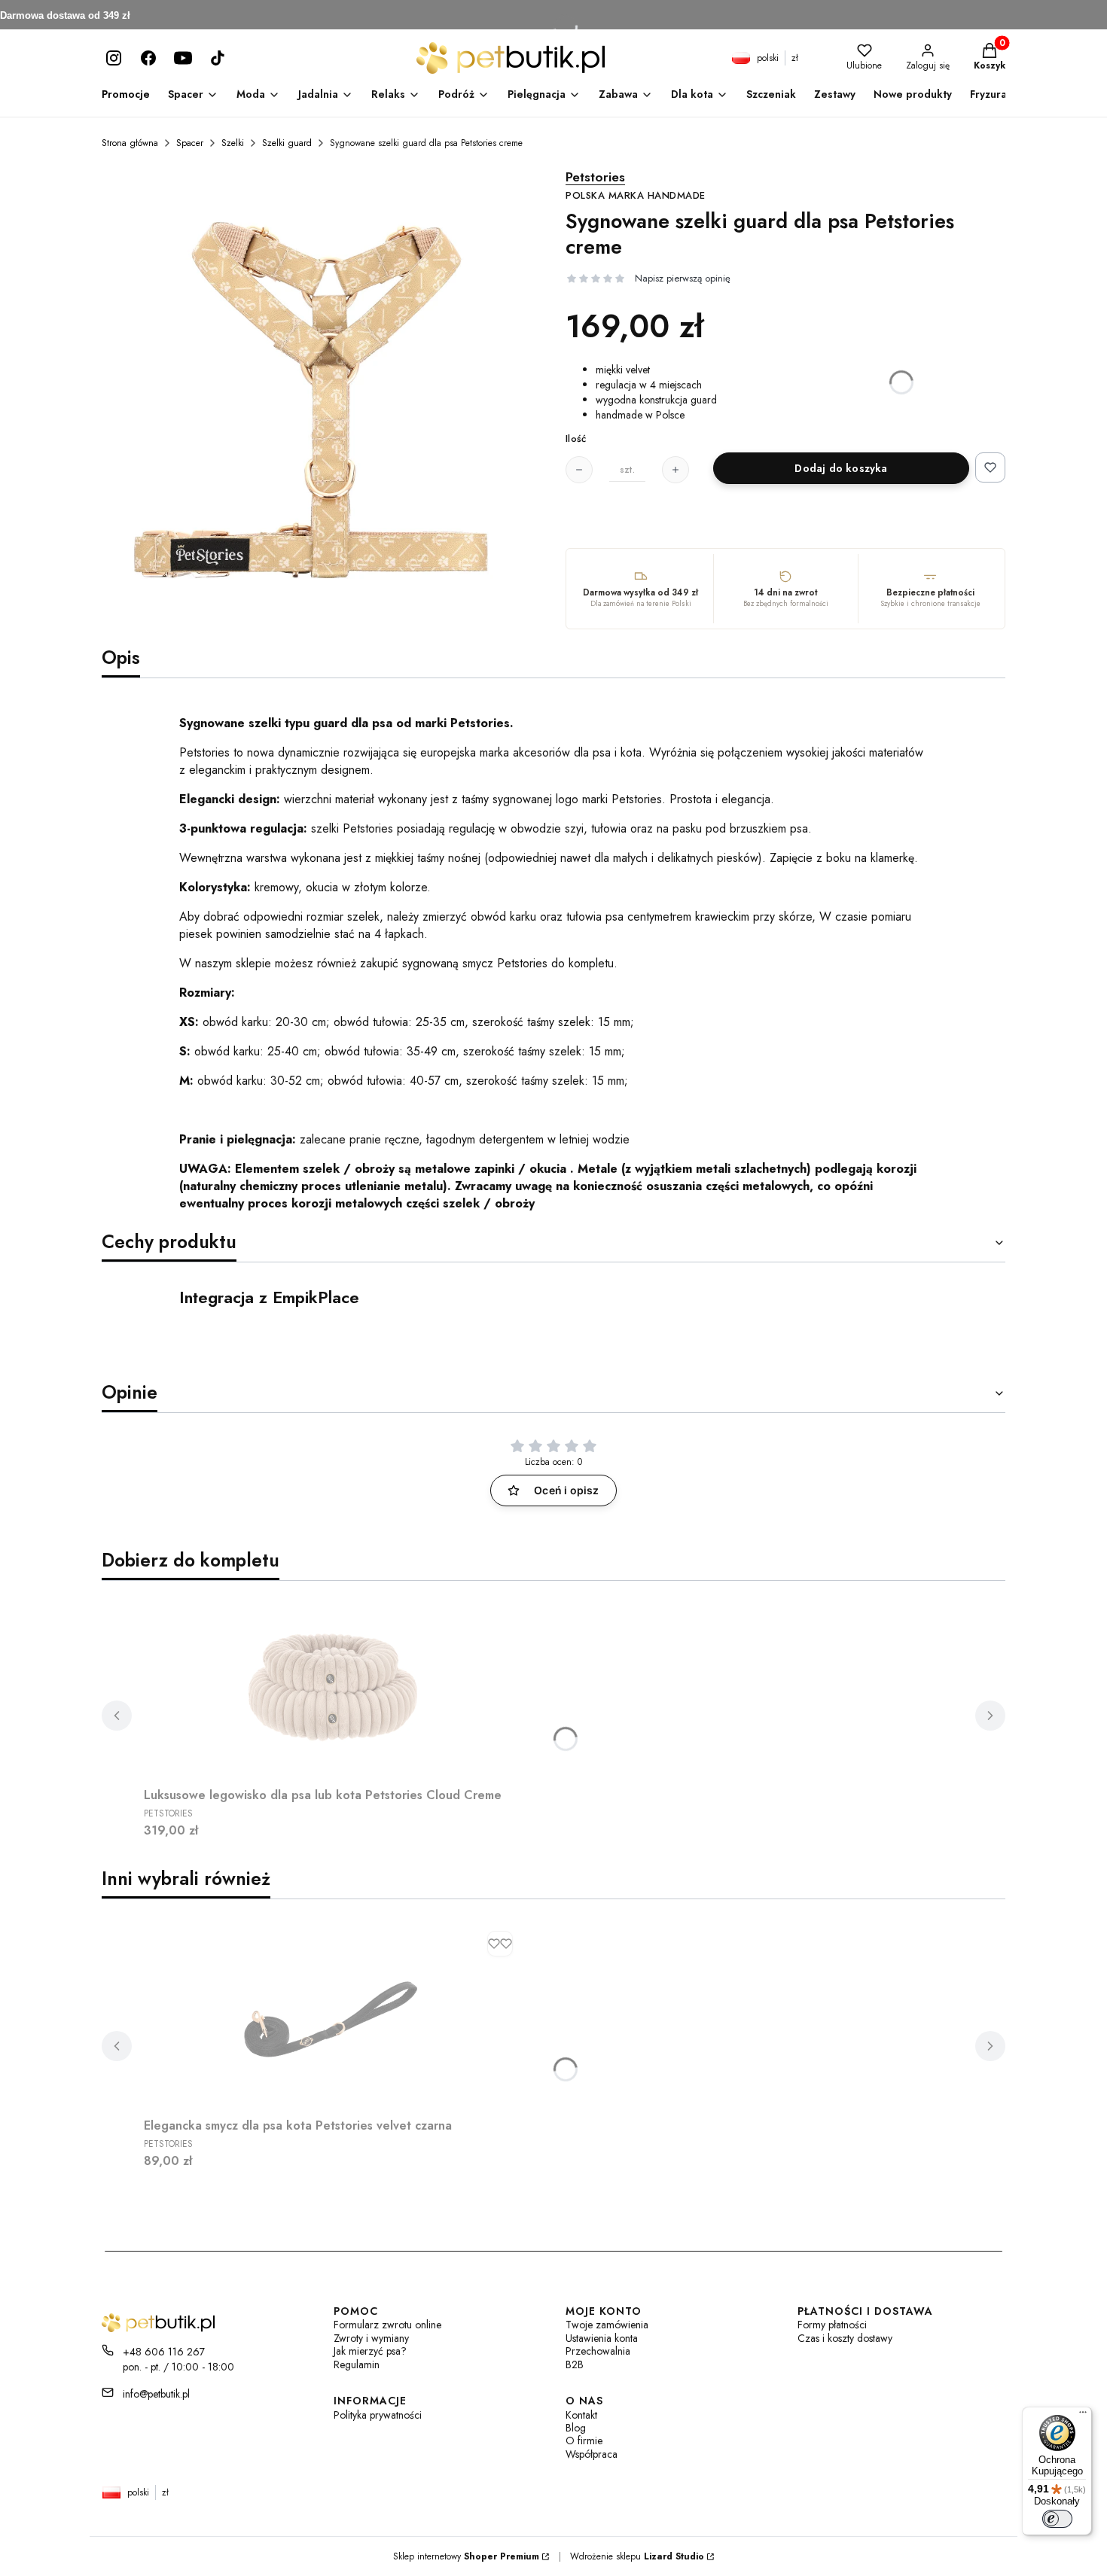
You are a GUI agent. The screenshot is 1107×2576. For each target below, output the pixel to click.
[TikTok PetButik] (218, 58)
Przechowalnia (598, 2351)
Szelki (233, 143)
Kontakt (581, 2415)
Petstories (636, 186)
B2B (575, 2365)
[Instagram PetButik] (114, 58)
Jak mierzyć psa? (370, 2351)
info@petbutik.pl (156, 2394)
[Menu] (1083, 2416)
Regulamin (357, 2365)
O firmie (584, 2441)
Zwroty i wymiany (371, 2338)
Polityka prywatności (378, 2415)
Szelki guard (287, 143)
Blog (576, 2428)
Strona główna (130, 143)
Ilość (576, 439)
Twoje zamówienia (607, 2325)
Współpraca (592, 2454)
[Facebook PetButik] (148, 58)
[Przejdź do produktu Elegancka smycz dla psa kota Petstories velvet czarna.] (332, 2017)
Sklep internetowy (466, 2556)
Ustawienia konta (602, 2338)
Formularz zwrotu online (387, 2325)
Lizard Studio (674, 2556)
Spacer (190, 143)
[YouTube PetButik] (183, 58)
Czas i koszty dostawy (845, 2338)
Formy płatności (832, 2325)
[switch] (1057, 2519)
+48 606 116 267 (164, 2352)
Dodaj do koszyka (841, 468)
